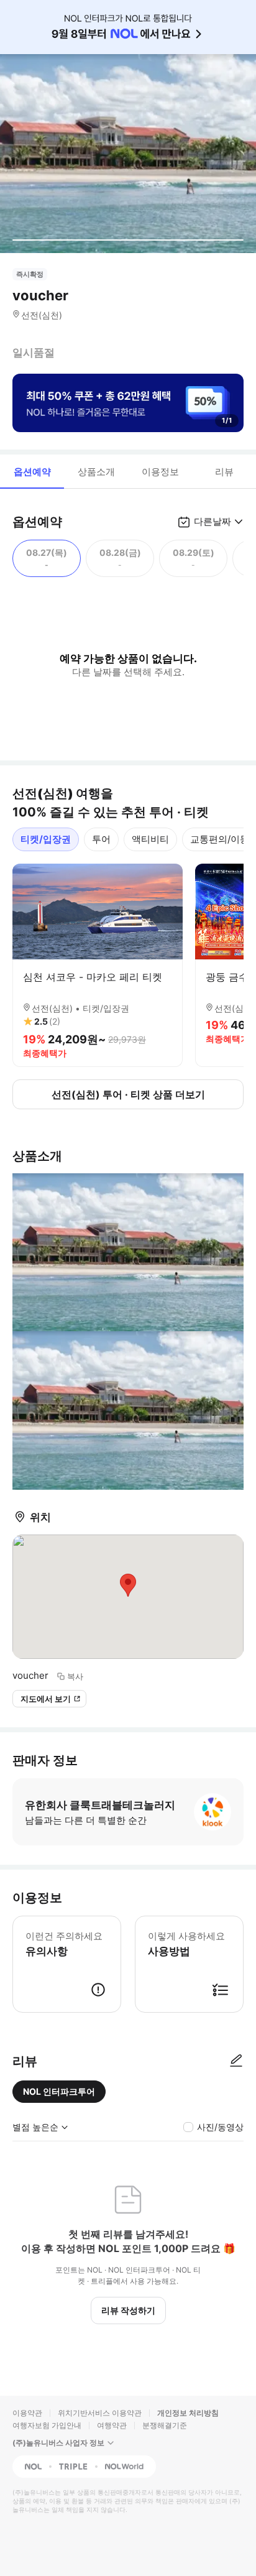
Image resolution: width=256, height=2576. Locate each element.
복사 (75, 1676)
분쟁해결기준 (165, 2425)
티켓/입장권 (46, 839)
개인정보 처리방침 (188, 2413)
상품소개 (96, 472)
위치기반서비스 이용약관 (100, 2413)
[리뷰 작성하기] (236, 2061)
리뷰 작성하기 (128, 2310)
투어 (101, 839)
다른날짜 (213, 521)
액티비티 (150, 839)
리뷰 (224, 472)
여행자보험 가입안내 (47, 2425)
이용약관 (27, 2413)
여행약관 (112, 2425)
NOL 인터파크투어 (59, 2091)
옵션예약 (32, 472)
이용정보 (160, 472)
